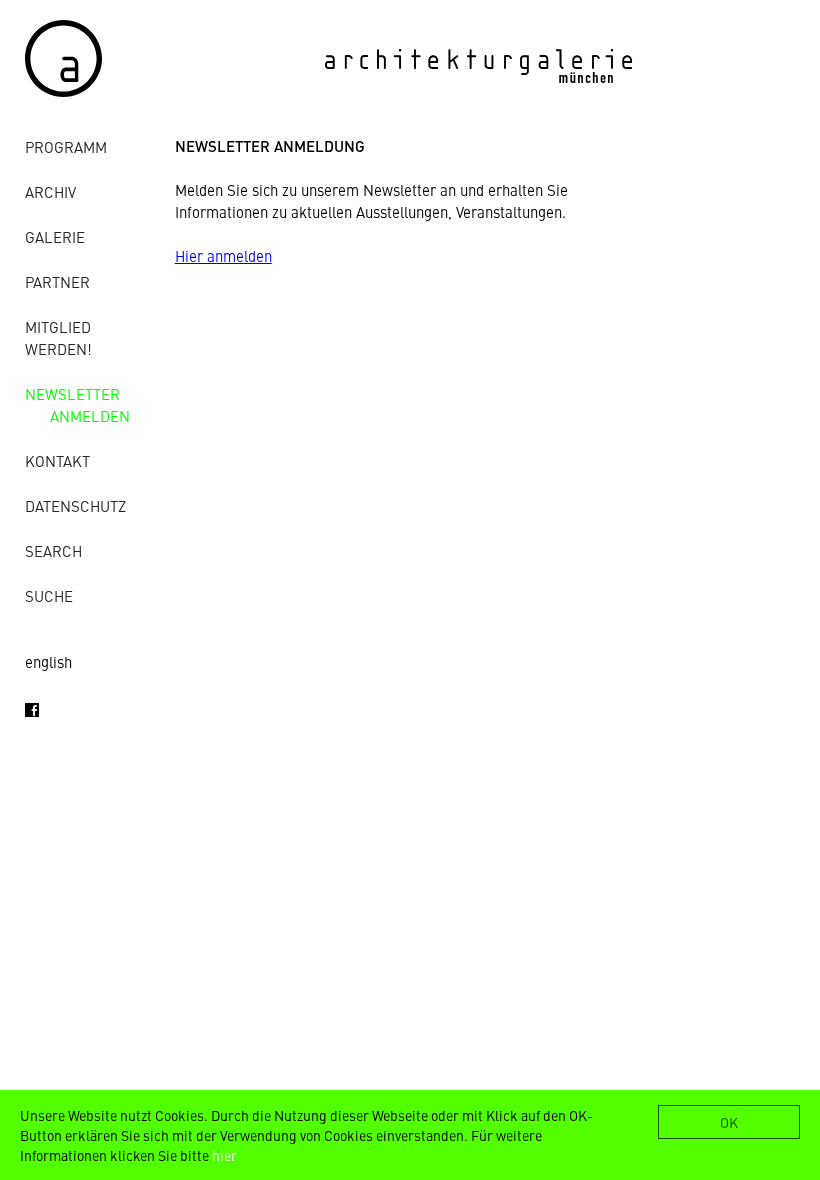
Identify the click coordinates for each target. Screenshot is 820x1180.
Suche (49, 595)
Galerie (55, 236)
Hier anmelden (223, 255)
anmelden (90, 415)
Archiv (50, 191)
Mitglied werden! (58, 337)
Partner (57, 281)
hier (224, 1155)
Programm (66, 146)
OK (729, 1122)
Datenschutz (75, 505)
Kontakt (57, 460)
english (48, 661)
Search (53, 550)
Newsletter (72, 393)
